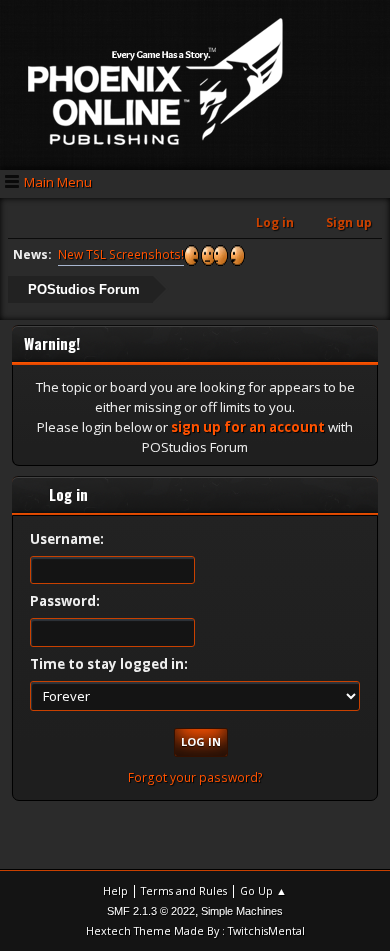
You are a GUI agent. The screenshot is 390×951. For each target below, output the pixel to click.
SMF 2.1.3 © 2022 (151, 911)
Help (115, 890)
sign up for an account (248, 427)
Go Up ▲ (263, 890)
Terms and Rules (184, 890)
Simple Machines (242, 911)
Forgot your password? (195, 777)
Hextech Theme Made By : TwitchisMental (195, 930)
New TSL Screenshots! (121, 254)
